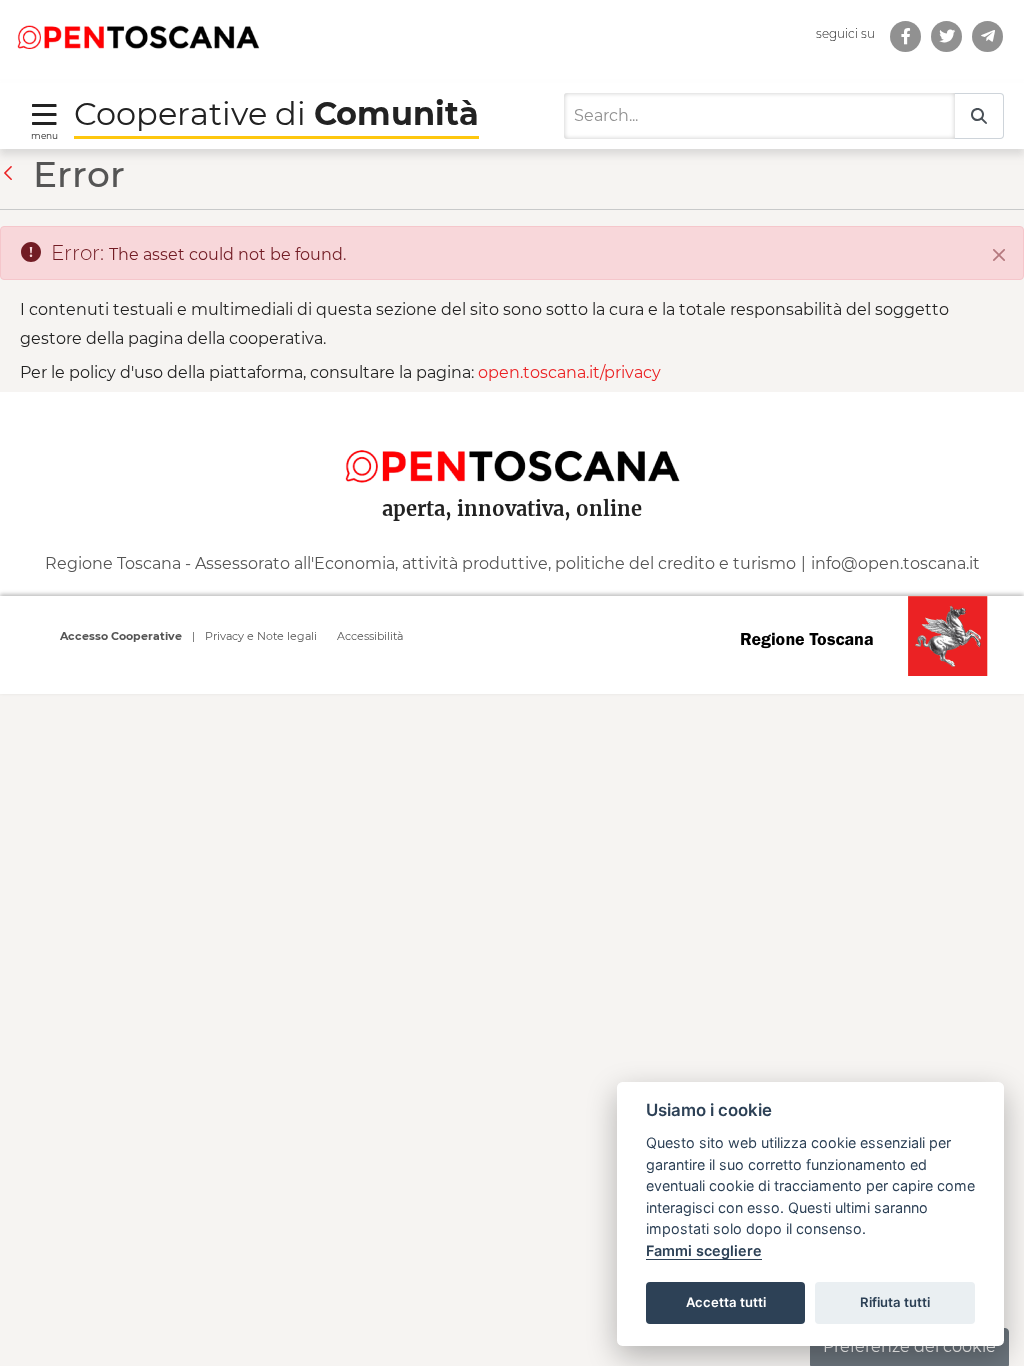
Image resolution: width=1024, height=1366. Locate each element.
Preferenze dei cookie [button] (909, 1346)
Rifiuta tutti (895, 1302)
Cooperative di (276, 113)
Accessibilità (370, 636)
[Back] (13, 174)
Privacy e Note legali (261, 636)
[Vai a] (987, 36)
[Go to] (138, 36)
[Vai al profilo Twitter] (946, 36)
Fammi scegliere (704, 1250)
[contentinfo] (512, 542)
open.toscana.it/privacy (569, 372)
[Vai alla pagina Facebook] (905, 36)
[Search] (979, 116)
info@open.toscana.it (895, 563)
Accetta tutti (726, 1302)
